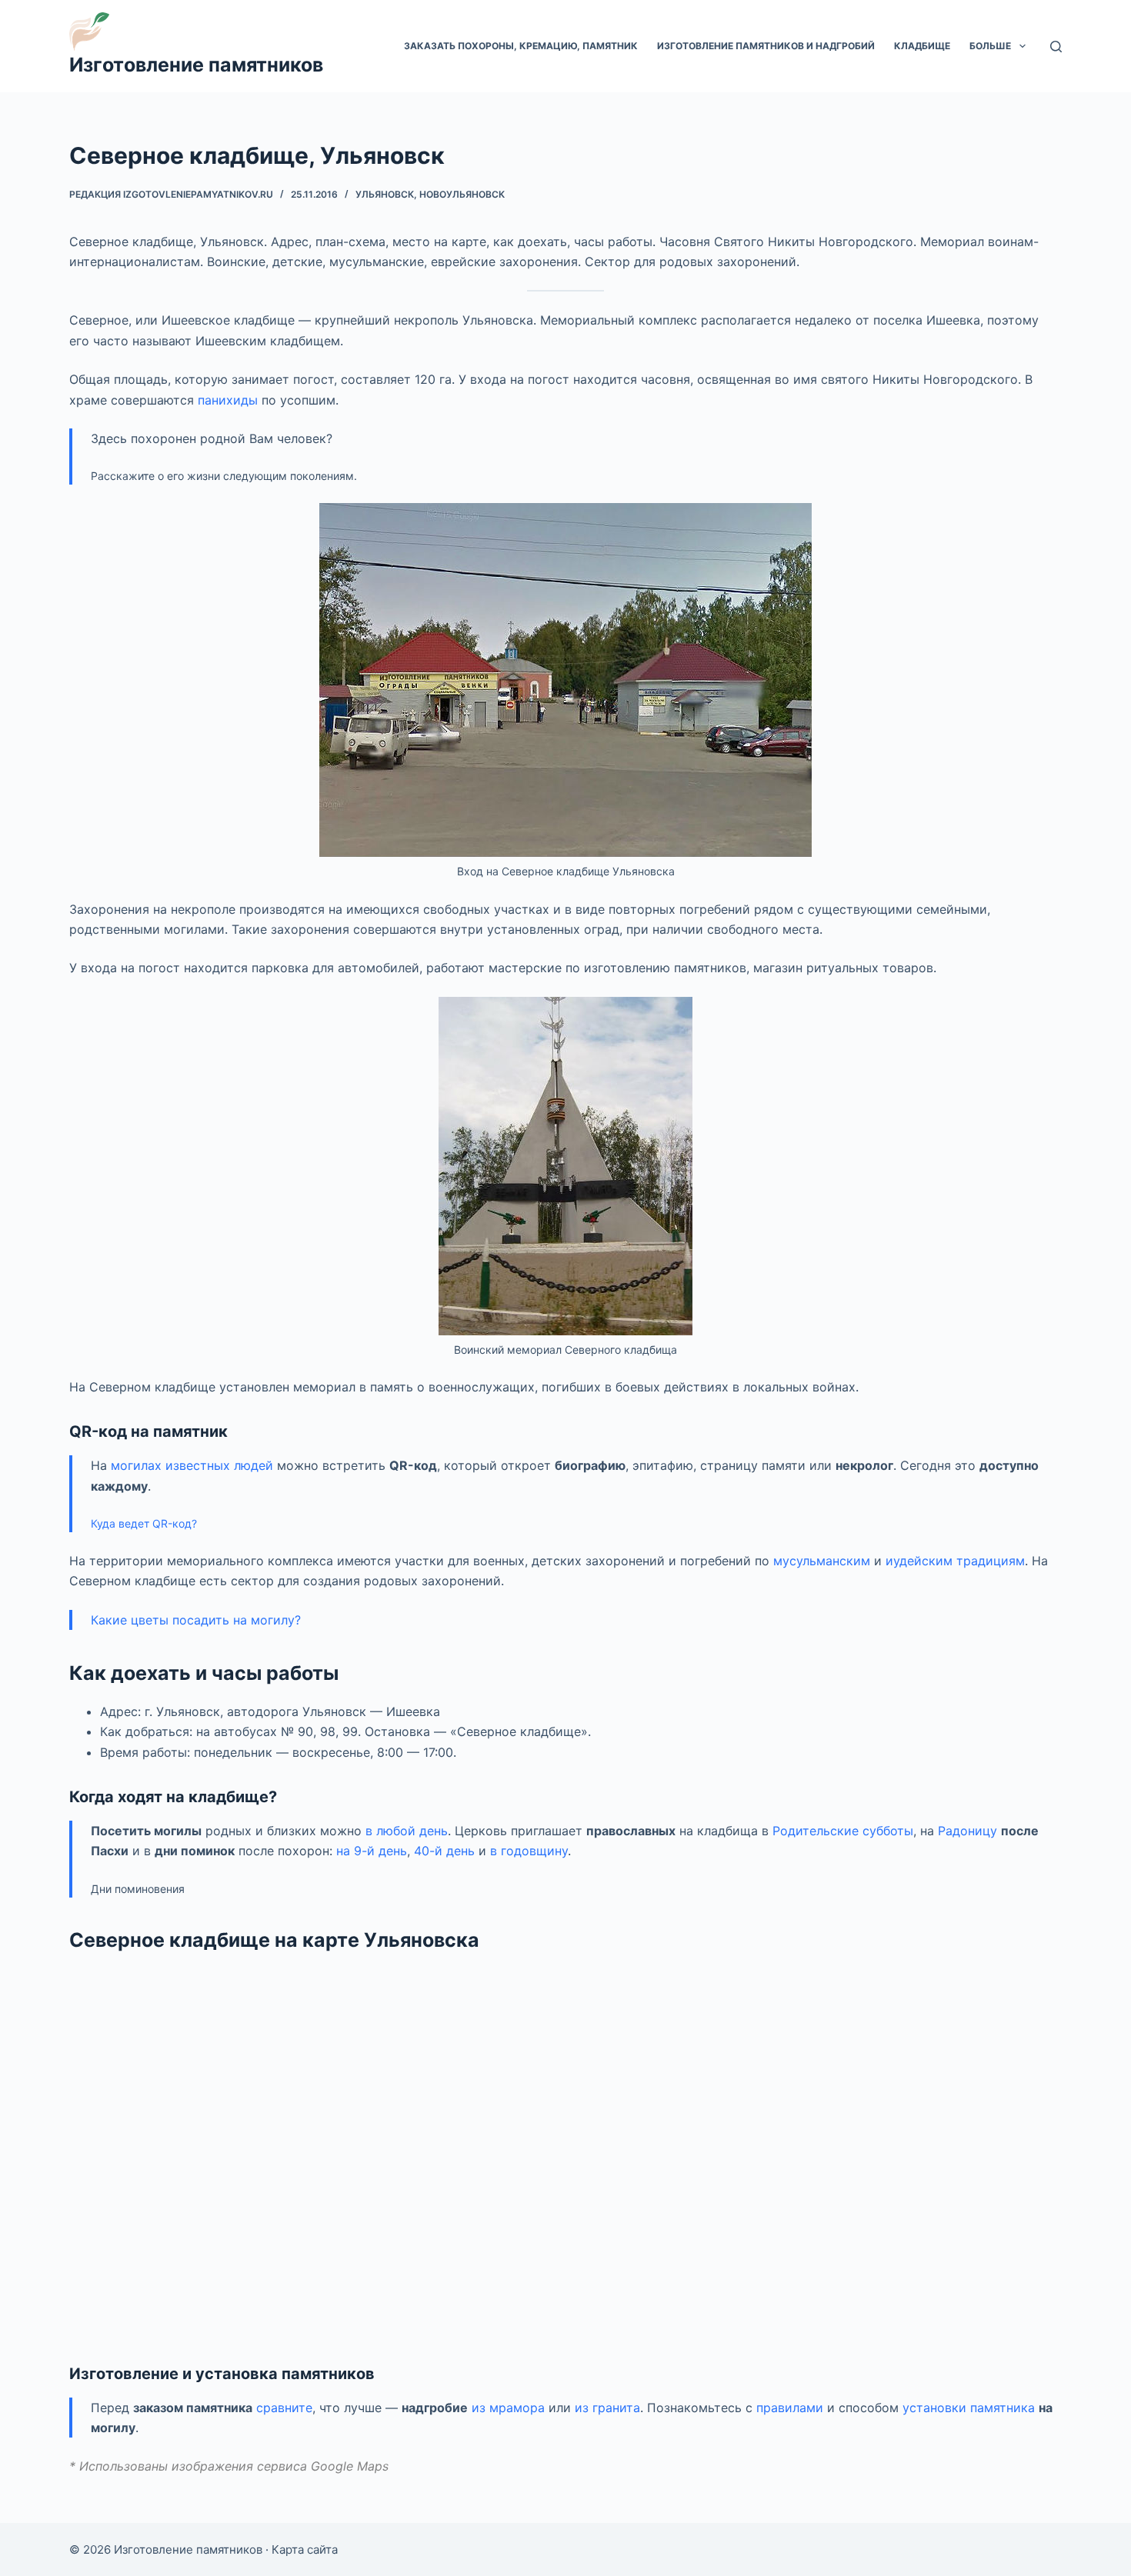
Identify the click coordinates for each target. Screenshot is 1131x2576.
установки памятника (969, 2408)
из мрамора (508, 2408)
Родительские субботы (843, 1831)
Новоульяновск (462, 194)
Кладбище (922, 46)
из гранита (607, 2408)
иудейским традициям (955, 1561)
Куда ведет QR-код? (144, 1523)
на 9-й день (372, 1851)
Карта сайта (305, 2549)
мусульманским (822, 1561)
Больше (990, 46)
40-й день (444, 1851)
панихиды (228, 400)
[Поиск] (1056, 47)
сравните (284, 2408)
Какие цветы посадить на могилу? (196, 1620)
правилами (790, 2408)
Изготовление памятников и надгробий (766, 46)
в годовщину (529, 1851)
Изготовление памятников (196, 65)
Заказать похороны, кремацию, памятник (521, 46)
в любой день (407, 1831)
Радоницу (968, 1831)
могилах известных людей (192, 1465)
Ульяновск (385, 194)
